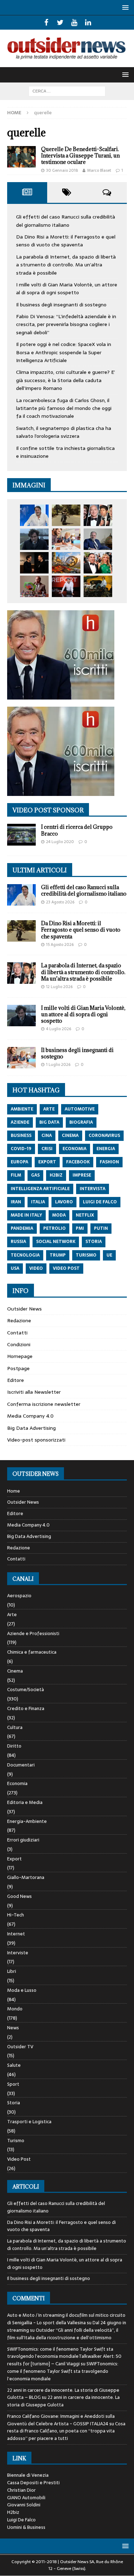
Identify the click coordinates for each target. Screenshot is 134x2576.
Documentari (21, 1765)
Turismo (16, 2141)
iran (16, 1202)
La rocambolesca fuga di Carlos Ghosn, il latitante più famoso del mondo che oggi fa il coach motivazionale (64, 408)
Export (14, 1859)
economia (75, 1149)
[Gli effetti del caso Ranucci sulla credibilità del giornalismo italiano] (34, 515)
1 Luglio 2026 (58, 1064)
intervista (93, 1189)
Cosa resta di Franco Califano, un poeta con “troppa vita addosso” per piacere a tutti (66, 2431)
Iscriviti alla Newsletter (34, 1392)
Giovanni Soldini (24, 2505)
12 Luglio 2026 (59, 987)
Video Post (19, 2159)
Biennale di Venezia (28, 2475)
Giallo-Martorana (26, 1877)
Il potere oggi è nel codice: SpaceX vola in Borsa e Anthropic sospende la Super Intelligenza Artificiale (64, 352)
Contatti (17, 1333)
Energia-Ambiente (27, 1821)
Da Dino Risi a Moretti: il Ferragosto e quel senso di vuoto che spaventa (66, 241)
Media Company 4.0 (30, 1416)
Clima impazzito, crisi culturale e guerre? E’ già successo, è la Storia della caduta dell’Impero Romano (66, 380)
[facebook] (46, 22)
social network (56, 1242)
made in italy (26, 1215)
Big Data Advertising (31, 1428)
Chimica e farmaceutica (32, 1652)
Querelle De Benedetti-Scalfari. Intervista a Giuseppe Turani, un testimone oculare (80, 156)
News (13, 2028)
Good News (19, 1896)
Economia (17, 1783)
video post (66, 1268)
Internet (16, 1934)
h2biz (56, 1175)
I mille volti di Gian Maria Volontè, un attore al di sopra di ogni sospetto (67, 289)
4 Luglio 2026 (59, 1029)
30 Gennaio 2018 (62, 170)
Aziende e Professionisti (33, 1633)
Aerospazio (19, 1596)
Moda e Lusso (22, 1990)
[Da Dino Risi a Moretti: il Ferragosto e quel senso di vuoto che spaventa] (66, 515)
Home (14, 1491)
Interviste (18, 1953)
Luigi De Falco (21, 2520)
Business (21, 1136)
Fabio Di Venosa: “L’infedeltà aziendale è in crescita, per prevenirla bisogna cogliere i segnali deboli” (66, 324)
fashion (109, 1162)
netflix (85, 1215)
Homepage (20, 1356)
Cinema (15, 1671)
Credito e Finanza (26, 1708)
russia (18, 1242)
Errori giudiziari (23, 1840)
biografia (81, 1122)
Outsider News (24, 1309)
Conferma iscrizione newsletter (44, 1404)
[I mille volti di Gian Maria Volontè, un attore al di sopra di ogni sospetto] (34, 539)
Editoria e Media (25, 1802)
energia (106, 1149)
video (36, 1268)
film (16, 1175)
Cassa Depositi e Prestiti (33, 2483)
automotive (80, 1109)
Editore (16, 1380)
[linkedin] (88, 22)
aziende (20, 1122)
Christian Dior (21, 2490)
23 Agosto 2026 (60, 902)
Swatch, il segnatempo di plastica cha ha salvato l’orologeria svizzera (64, 432)
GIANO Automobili (26, 2498)
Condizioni (19, 1344)
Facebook (78, 1162)
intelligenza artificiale (40, 1189)
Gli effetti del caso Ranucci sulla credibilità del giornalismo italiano (66, 221)
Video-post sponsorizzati (36, 1440)
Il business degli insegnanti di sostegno (61, 305)
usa (15, 1268)
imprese (82, 1175)
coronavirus (104, 1136)
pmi (80, 1228)
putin (101, 1228)
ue (109, 1255)
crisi (47, 1149)
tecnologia (25, 1255)
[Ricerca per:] (67, 91)
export (47, 1162)
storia (94, 1242)
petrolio (54, 1228)
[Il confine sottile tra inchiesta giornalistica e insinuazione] (66, 586)
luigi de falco (100, 1202)
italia (38, 1202)
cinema (70, 1136)
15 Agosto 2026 (60, 944)
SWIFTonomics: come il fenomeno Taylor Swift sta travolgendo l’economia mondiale (63, 2371)
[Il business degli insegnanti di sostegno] (66, 539)
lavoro (64, 1202)
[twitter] (60, 22)
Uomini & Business (26, 2527)
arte (49, 1109)
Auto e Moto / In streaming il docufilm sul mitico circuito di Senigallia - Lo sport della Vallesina (66, 2319)
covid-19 (21, 1149)
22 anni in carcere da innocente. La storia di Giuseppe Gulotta (63, 2401)
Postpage (18, 1368)
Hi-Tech (16, 1915)
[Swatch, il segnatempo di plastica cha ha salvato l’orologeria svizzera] (34, 586)
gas (35, 1175)
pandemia (22, 1228)
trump (58, 1255)
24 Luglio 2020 (60, 842)
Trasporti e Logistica (29, 2122)
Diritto (14, 1746)
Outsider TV (20, 2047)
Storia (14, 2103)
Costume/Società (26, 1690)
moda (59, 1215)
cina (47, 1136)
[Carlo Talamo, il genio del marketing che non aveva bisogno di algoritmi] (98, 586)
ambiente (22, 1109)
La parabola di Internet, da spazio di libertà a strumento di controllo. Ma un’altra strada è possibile (66, 265)
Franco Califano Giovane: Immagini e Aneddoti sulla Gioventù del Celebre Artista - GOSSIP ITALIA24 (61, 2420)
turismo (86, 1255)
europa (19, 1162)
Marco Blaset (99, 170)
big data (49, 1122)
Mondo (15, 2009)
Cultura (15, 1727)
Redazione (19, 1320)
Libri (12, 1971)
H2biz (13, 2512)
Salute (14, 2065)
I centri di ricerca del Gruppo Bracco (77, 830)
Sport (13, 2084)
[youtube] (74, 22)
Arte (12, 1615)
